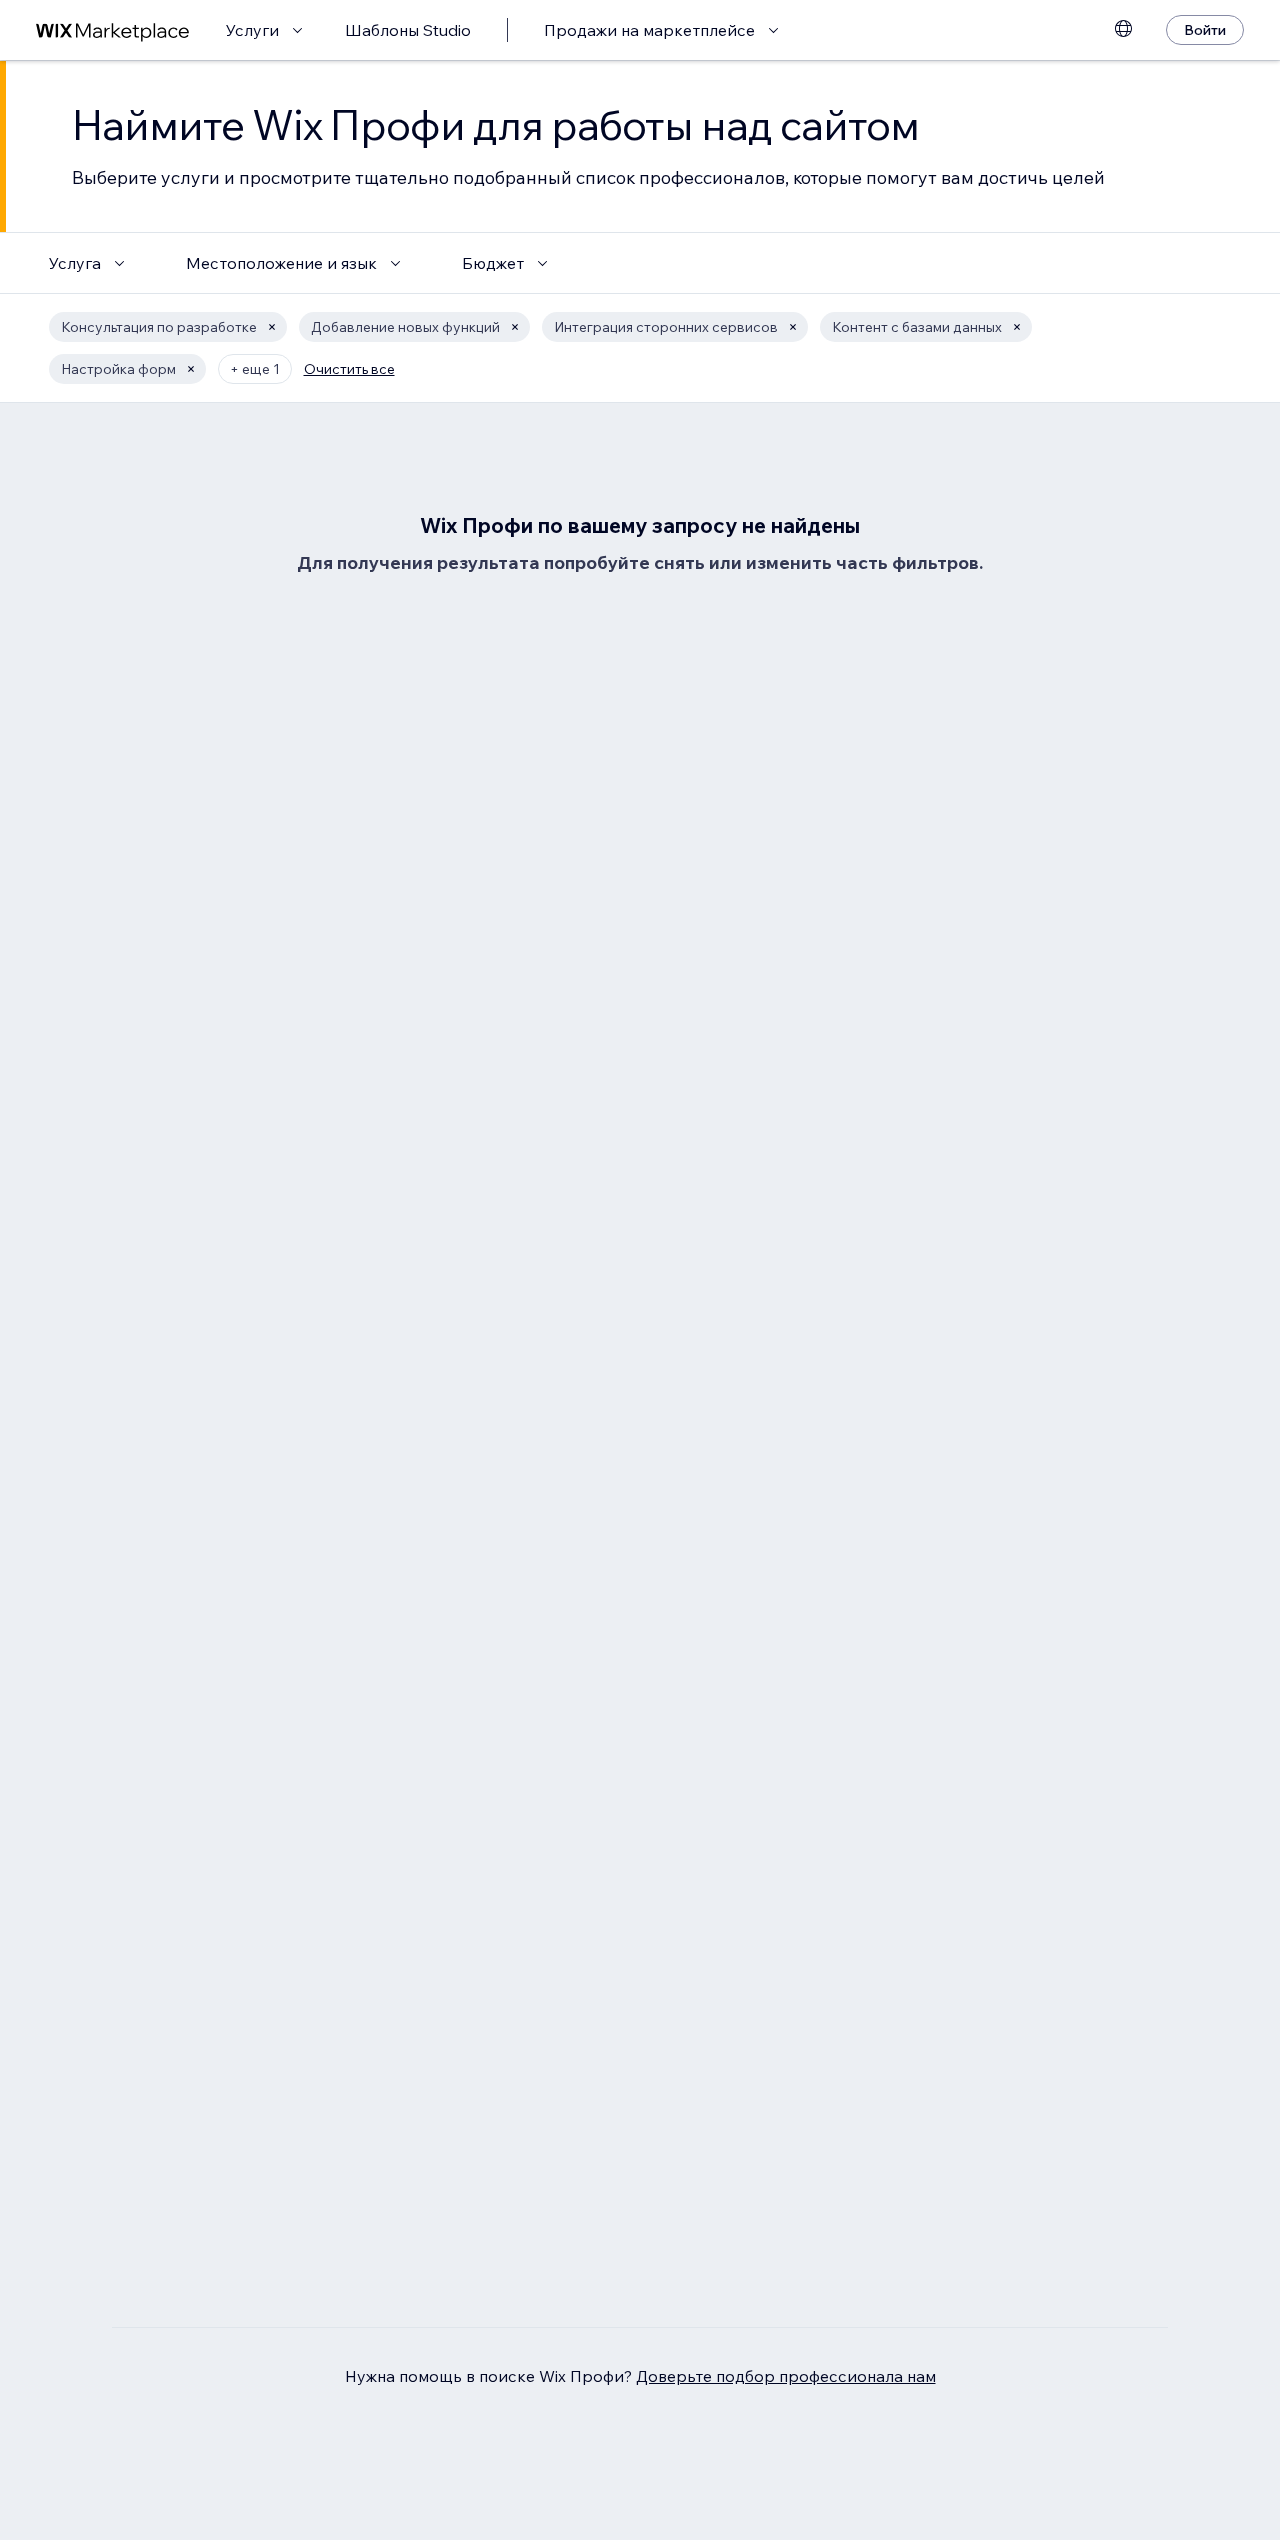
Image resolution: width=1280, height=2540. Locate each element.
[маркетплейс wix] (113, 30)
